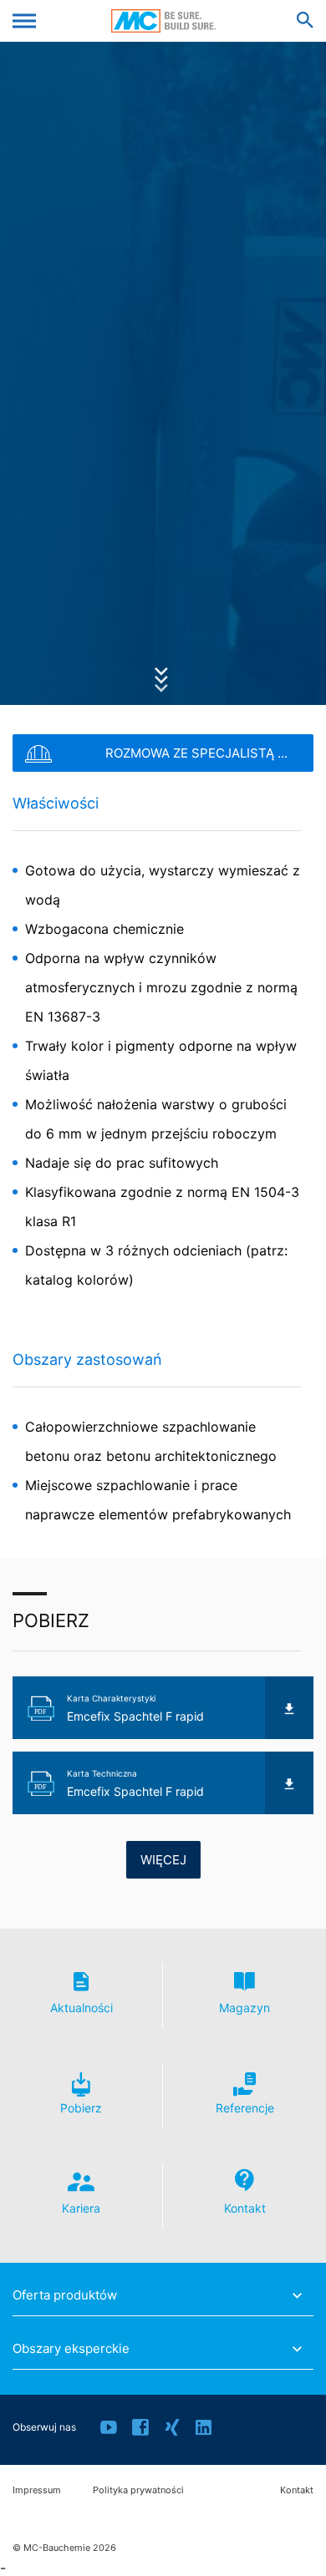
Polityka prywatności (138, 2490)
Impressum (37, 2490)
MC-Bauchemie (163, 21)
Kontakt (297, 2490)
